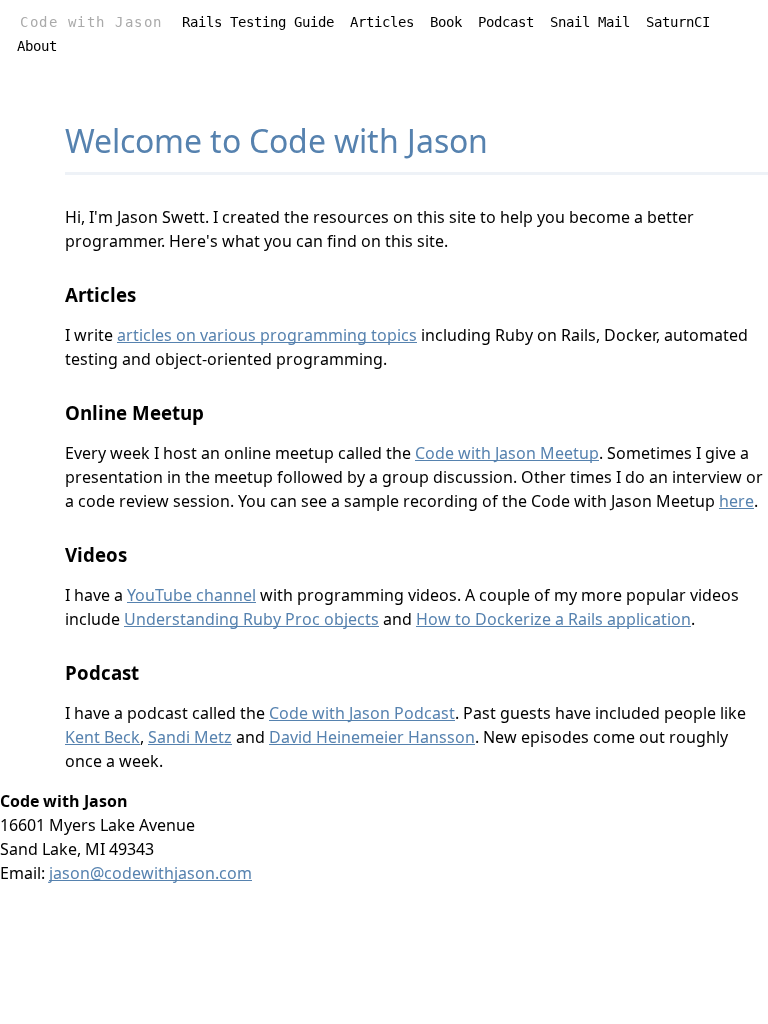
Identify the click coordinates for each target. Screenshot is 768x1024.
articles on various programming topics (267, 335)
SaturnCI (678, 22)
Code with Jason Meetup (507, 453)
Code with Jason (91, 22)
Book (446, 22)
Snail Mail (590, 22)
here (736, 501)
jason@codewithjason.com (150, 873)
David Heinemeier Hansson (372, 737)
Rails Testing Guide (258, 22)
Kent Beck (102, 737)
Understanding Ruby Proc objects (251, 619)
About (37, 46)
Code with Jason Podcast (362, 713)
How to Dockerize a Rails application (553, 619)
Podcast (506, 22)
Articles (382, 22)
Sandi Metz (190, 737)
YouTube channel (191, 595)
